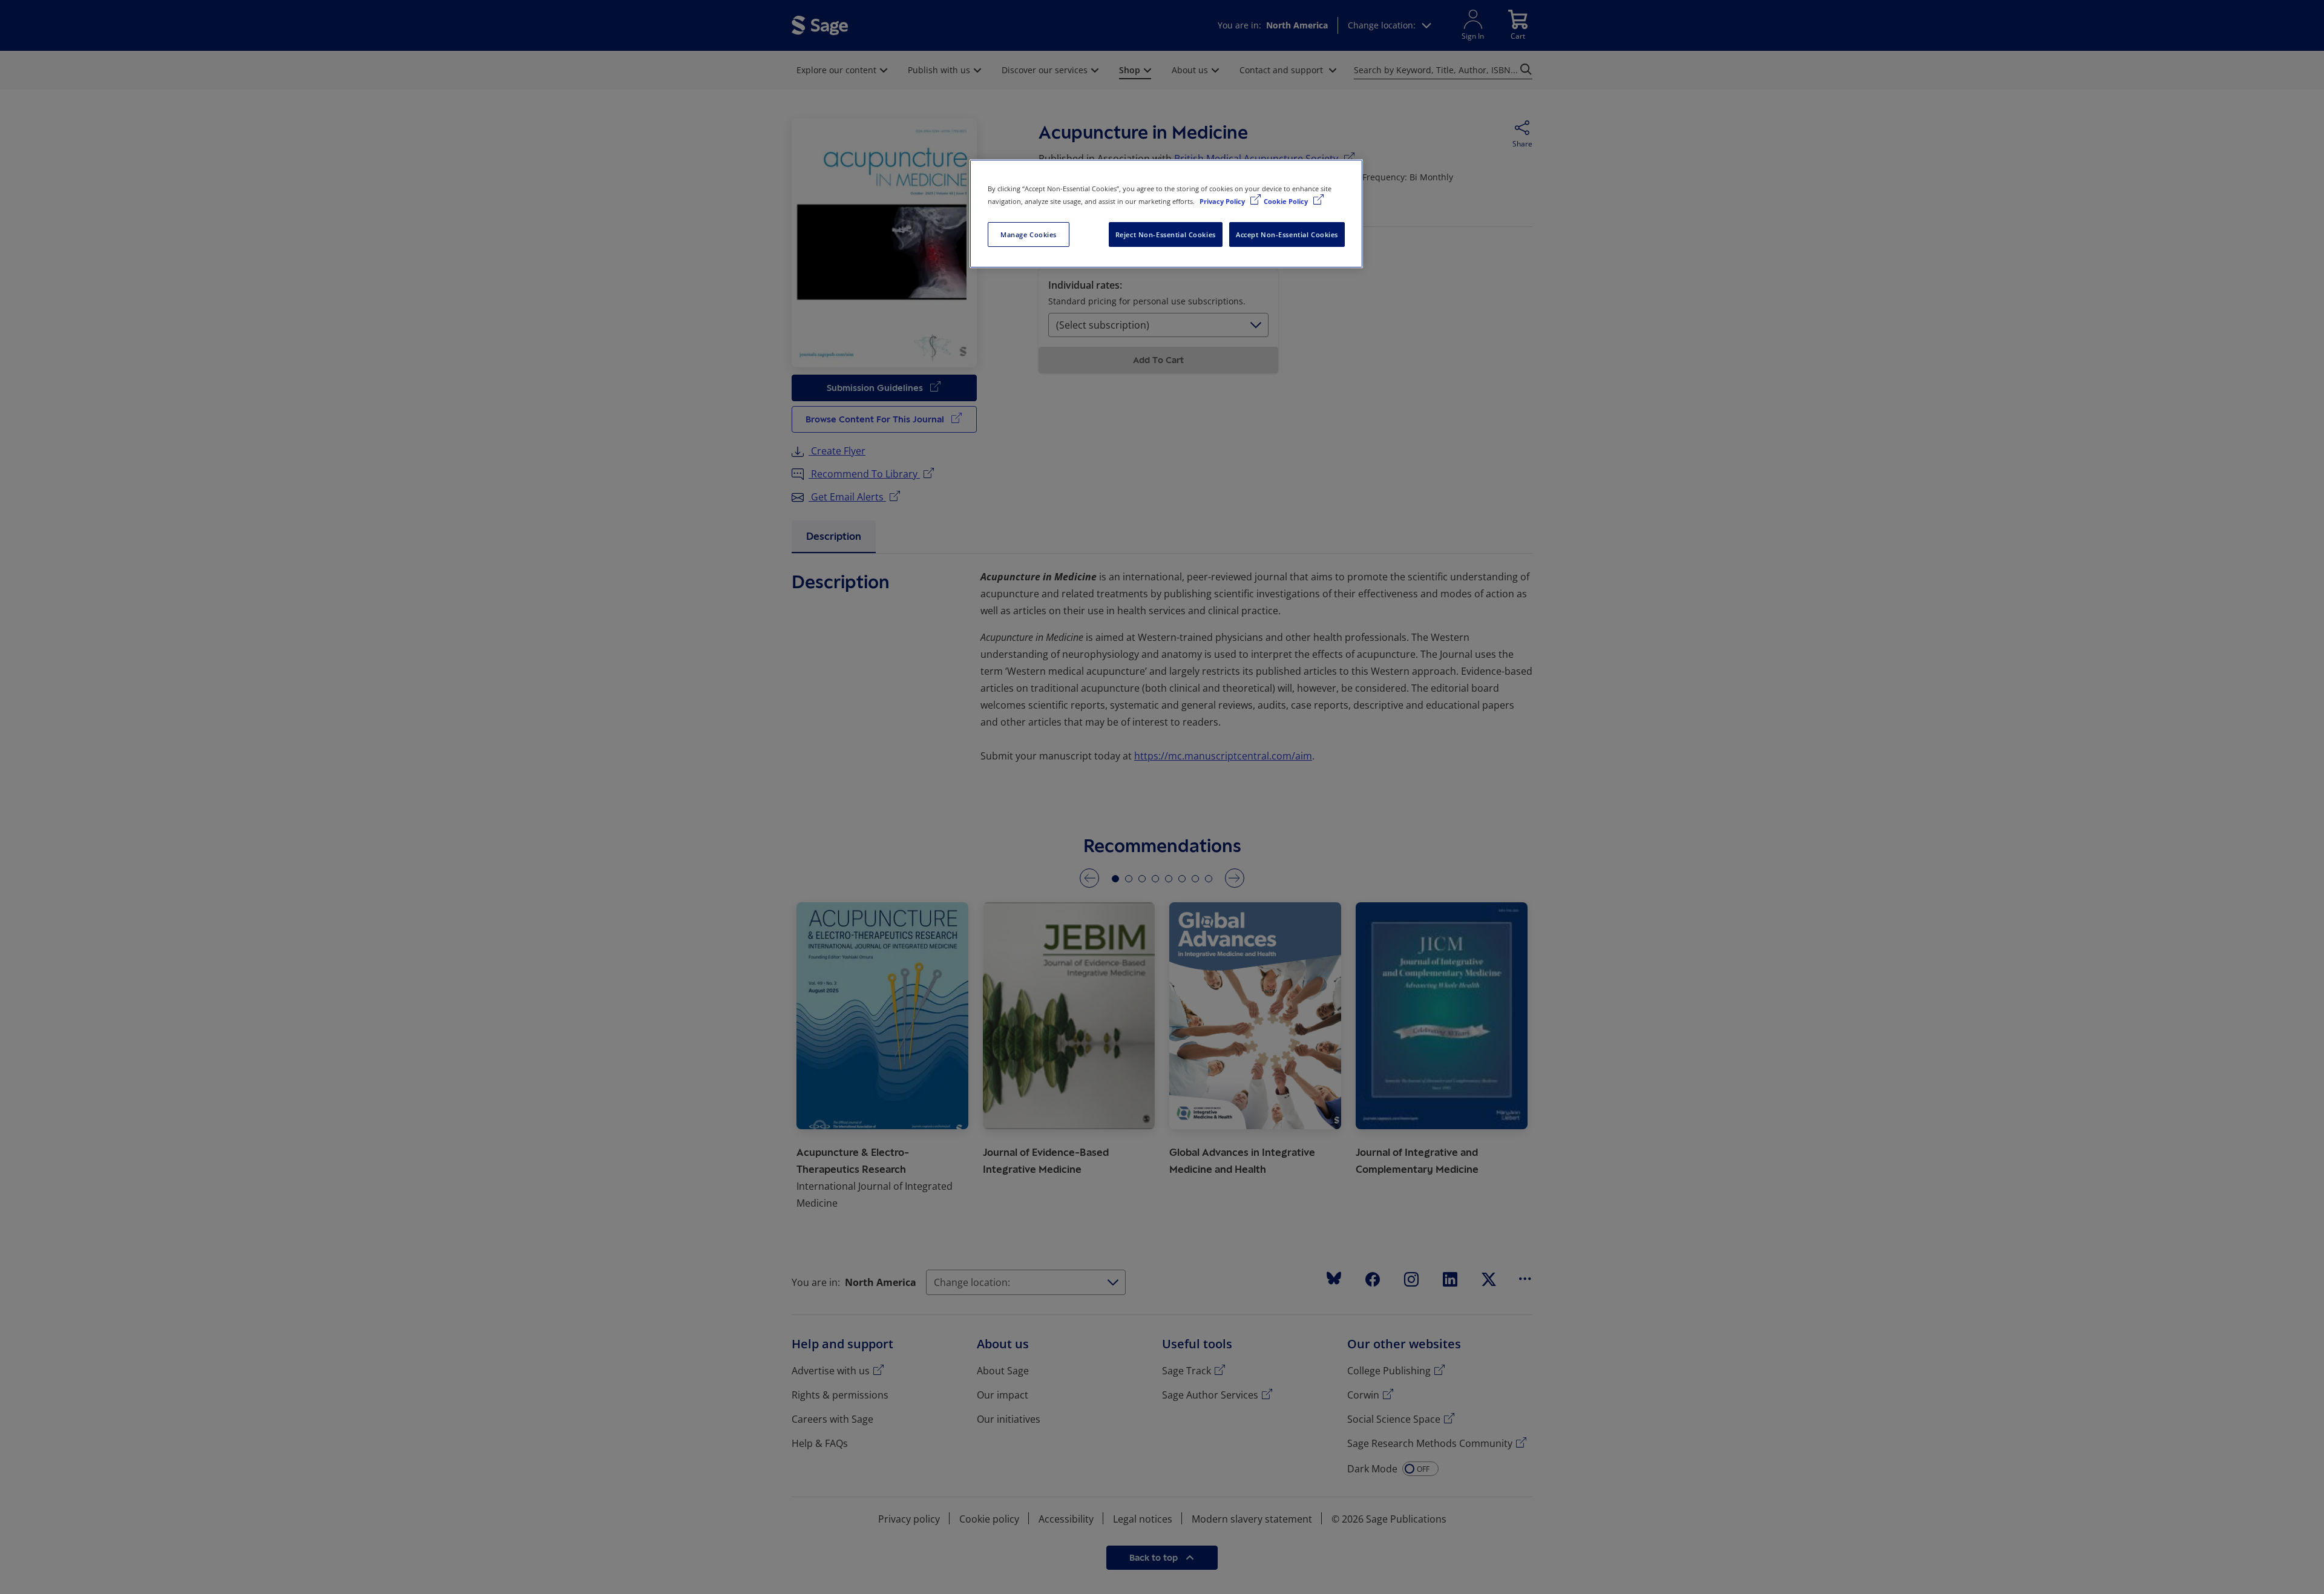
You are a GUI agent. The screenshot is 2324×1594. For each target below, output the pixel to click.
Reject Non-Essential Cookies (1166, 235)
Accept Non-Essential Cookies (1287, 235)
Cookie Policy (1287, 201)
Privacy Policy (1223, 201)
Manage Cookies (1029, 235)
